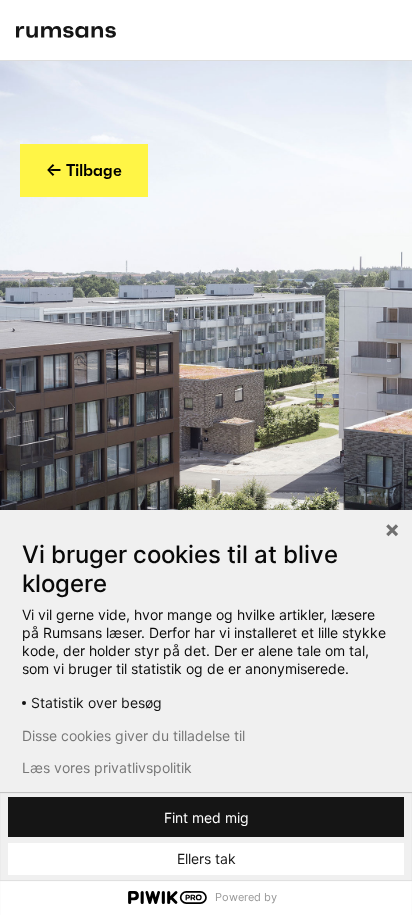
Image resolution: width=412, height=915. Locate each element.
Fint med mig (206, 817)
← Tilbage (84, 170)
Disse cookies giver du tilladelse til (133, 736)
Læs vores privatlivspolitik (107, 768)
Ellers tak (206, 858)
